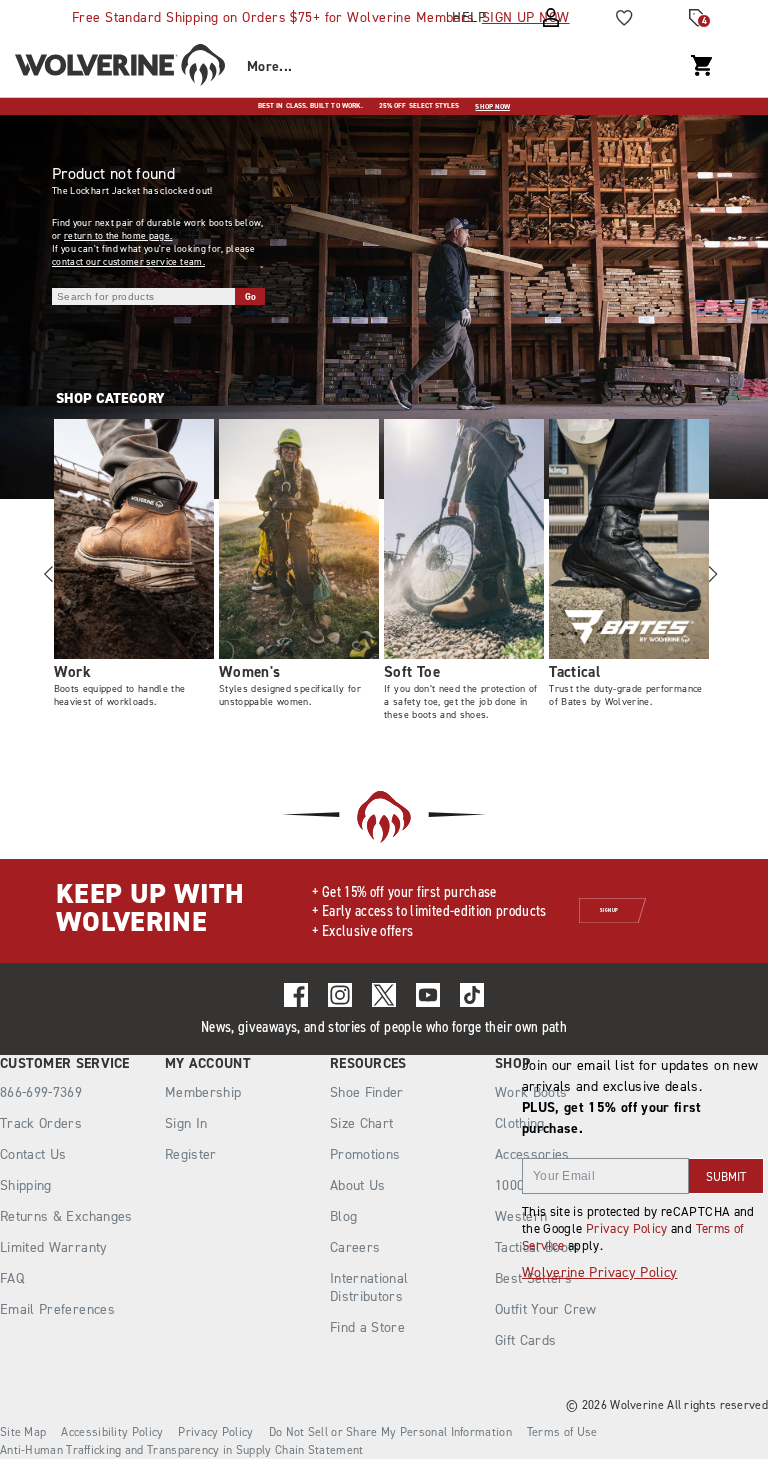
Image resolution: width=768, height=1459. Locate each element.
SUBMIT (726, 1177)
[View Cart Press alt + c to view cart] (702, 66)
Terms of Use (562, 1432)
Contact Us (33, 1154)
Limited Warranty (54, 1247)
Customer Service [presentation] (65, 1064)
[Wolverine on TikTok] (472, 995)
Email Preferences (57, 1309)
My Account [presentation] (208, 1064)
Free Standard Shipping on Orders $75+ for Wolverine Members (321, 17)
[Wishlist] (624, 18)
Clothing (520, 1123)
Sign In (186, 1123)
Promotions (365, 1154)
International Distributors (369, 1287)
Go (251, 296)
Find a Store (367, 1327)
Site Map (23, 1432)
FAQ (12, 1278)
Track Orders (41, 1123)
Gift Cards (526, 1340)
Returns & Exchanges (66, 1216)
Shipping (26, 1185)
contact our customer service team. (128, 261)
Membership (203, 1092)
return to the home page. (118, 235)
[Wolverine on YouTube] (428, 995)
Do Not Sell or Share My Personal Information (390, 1432)
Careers (355, 1247)
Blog (343, 1216)
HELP (469, 17)
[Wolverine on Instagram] (340, 995)
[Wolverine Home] (120, 68)
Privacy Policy (627, 1228)
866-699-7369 (41, 1093)
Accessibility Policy (112, 1432)
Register (191, 1154)
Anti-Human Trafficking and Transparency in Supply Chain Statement (182, 1450)
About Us (358, 1185)
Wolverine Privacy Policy (599, 1272)
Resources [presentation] (368, 1064)
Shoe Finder (367, 1092)
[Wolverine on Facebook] (296, 995)
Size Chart (362, 1123)
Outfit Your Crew (546, 1309)
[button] (712, 574)
